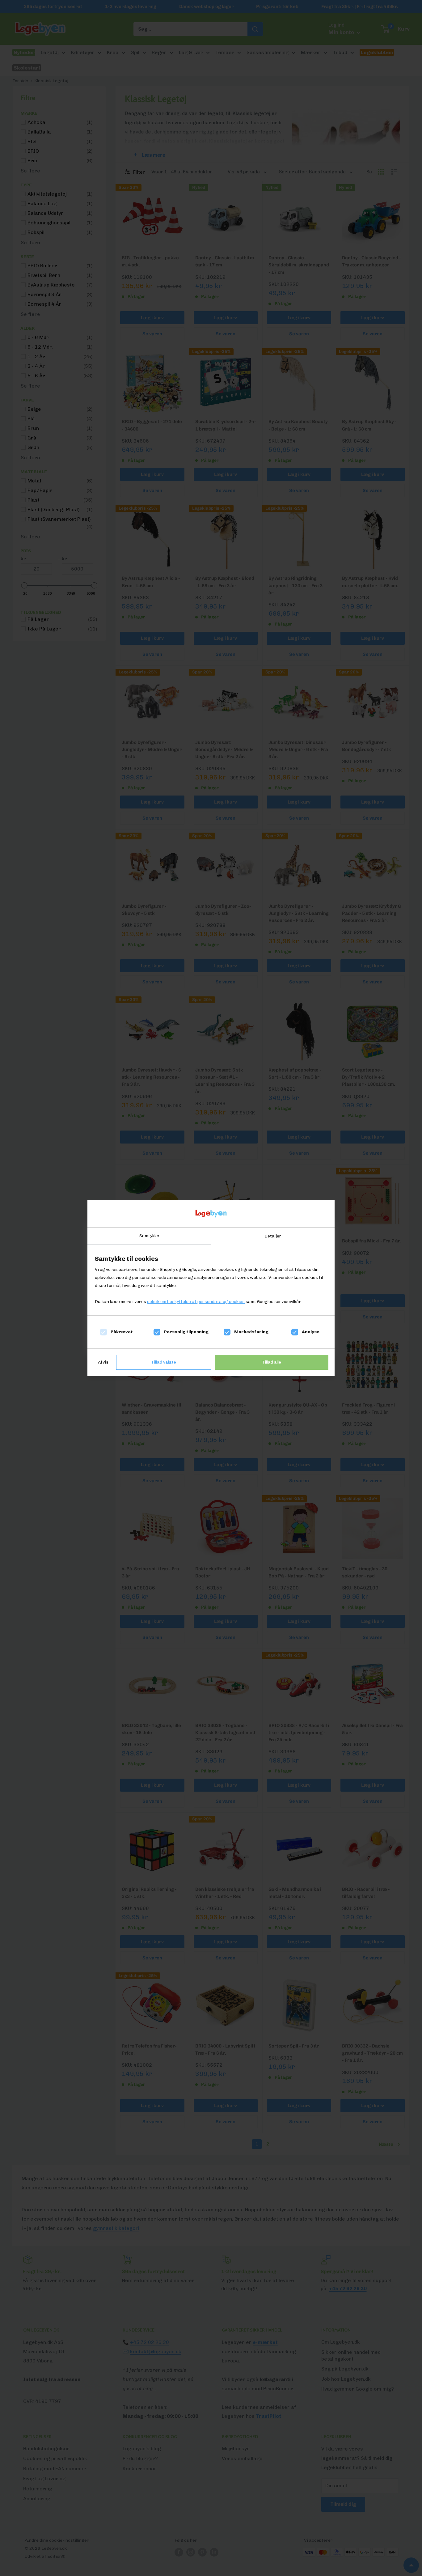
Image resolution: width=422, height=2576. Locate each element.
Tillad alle (272, 1362)
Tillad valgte (164, 1362)
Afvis (103, 1362)
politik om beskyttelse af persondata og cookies (196, 1302)
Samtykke (149, 1236)
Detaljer (273, 1236)
